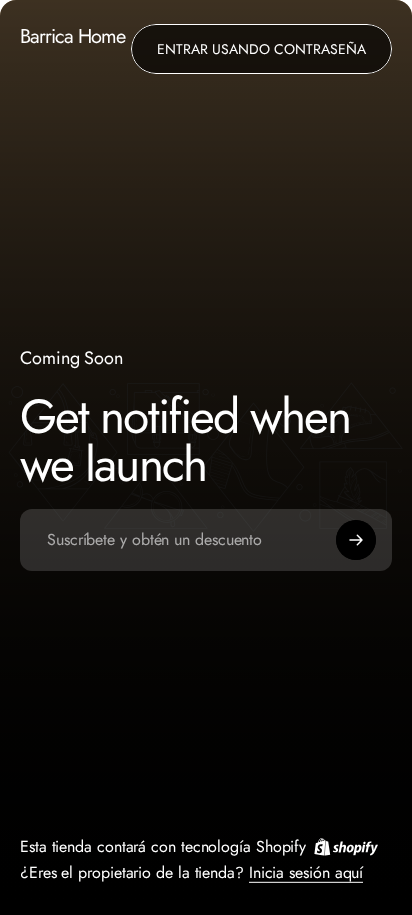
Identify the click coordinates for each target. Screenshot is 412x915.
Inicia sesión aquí (306, 871)
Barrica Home (72, 37)
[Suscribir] (356, 540)
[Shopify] (346, 846)
